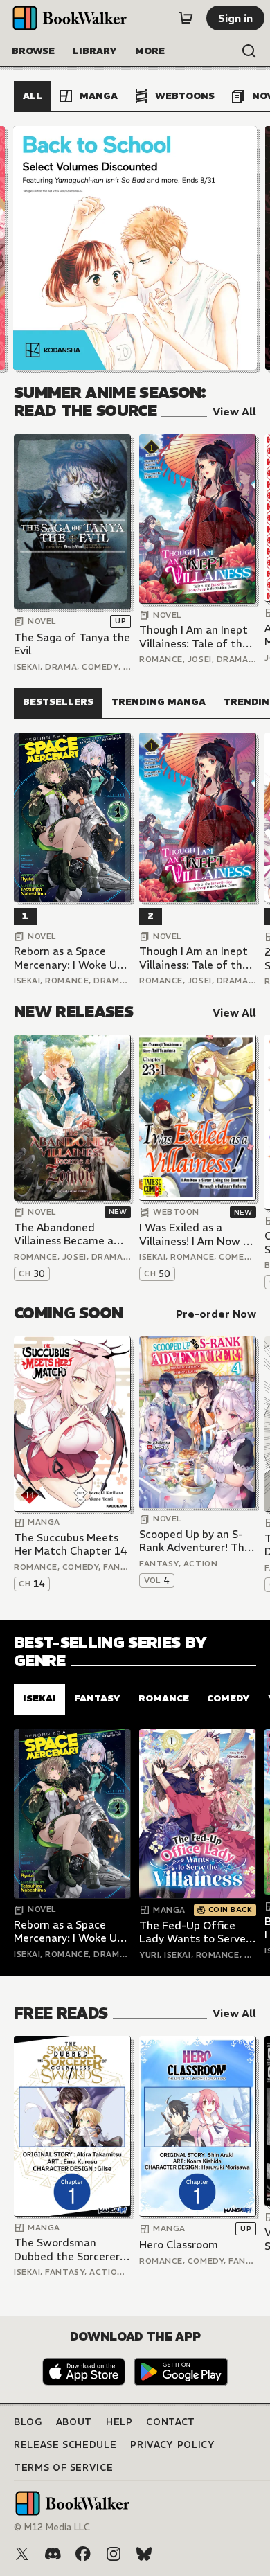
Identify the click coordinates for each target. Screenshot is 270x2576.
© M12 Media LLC (52, 2527)
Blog (28, 2422)
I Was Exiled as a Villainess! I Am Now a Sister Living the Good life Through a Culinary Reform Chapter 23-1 (197, 1234)
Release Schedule (65, 2445)
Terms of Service (63, 2468)
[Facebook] (83, 2554)
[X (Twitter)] (22, 2554)
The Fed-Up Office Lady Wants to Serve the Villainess (192, 1932)
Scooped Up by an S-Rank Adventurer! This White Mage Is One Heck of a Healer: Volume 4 (196, 1541)
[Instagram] (114, 2554)
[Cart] (186, 18)
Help (119, 2422)
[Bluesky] (144, 2554)
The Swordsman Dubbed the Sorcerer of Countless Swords (67, 2249)
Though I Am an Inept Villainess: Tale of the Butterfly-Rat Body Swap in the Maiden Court (194, 637)
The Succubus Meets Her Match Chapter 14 (71, 1545)
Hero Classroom (179, 2245)
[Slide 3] (135, 248)
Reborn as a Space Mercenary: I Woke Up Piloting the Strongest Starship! (71, 958)
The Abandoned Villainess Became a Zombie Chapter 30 (64, 1234)
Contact (171, 2422)
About (74, 2422)
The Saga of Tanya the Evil (72, 644)
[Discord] (53, 2554)
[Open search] (249, 51)
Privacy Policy (172, 2445)
